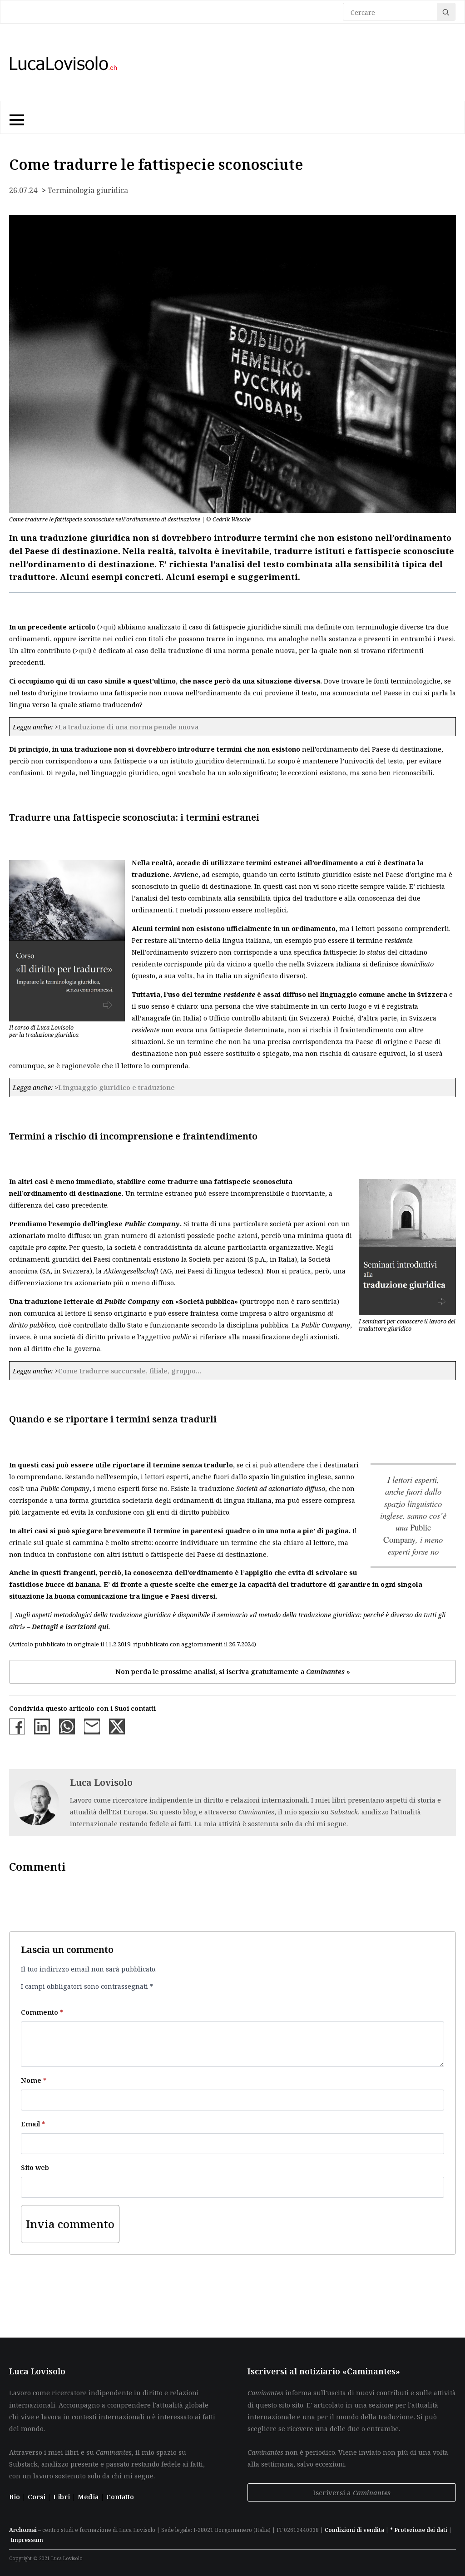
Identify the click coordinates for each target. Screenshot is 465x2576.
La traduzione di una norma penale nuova (128, 727)
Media (89, 2497)
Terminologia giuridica (88, 190)
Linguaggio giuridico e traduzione (116, 1087)
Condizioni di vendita (354, 2530)
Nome (34, 2080)
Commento (42, 2012)
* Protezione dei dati (419, 2530)
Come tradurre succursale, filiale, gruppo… (130, 1371)
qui (108, 627)
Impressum (27, 2540)
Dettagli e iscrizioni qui (70, 1626)
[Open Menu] (16, 118)
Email (33, 2124)
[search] (446, 12)
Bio (15, 2497)
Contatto (120, 2497)
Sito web (35, 2167)
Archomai (23, 2530)
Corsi (37, 2497)
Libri (62, 2497)
